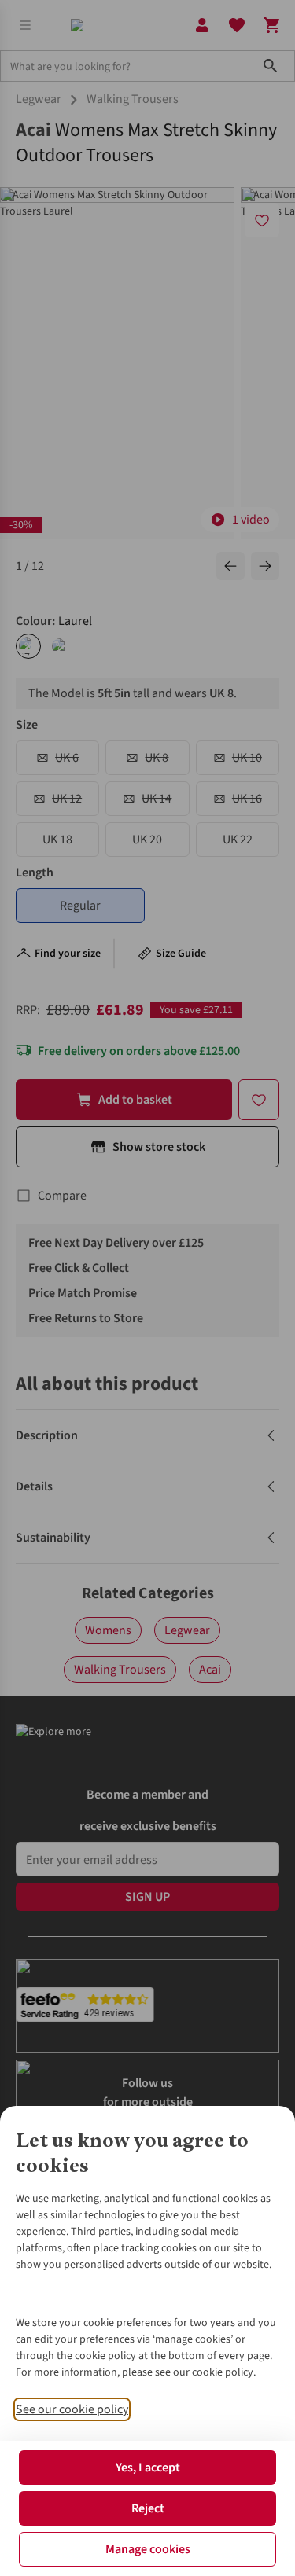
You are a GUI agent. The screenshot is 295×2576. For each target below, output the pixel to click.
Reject (148, 2508)
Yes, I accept (148, 2468)
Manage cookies (148, 2549)
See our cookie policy (72, 2409)
